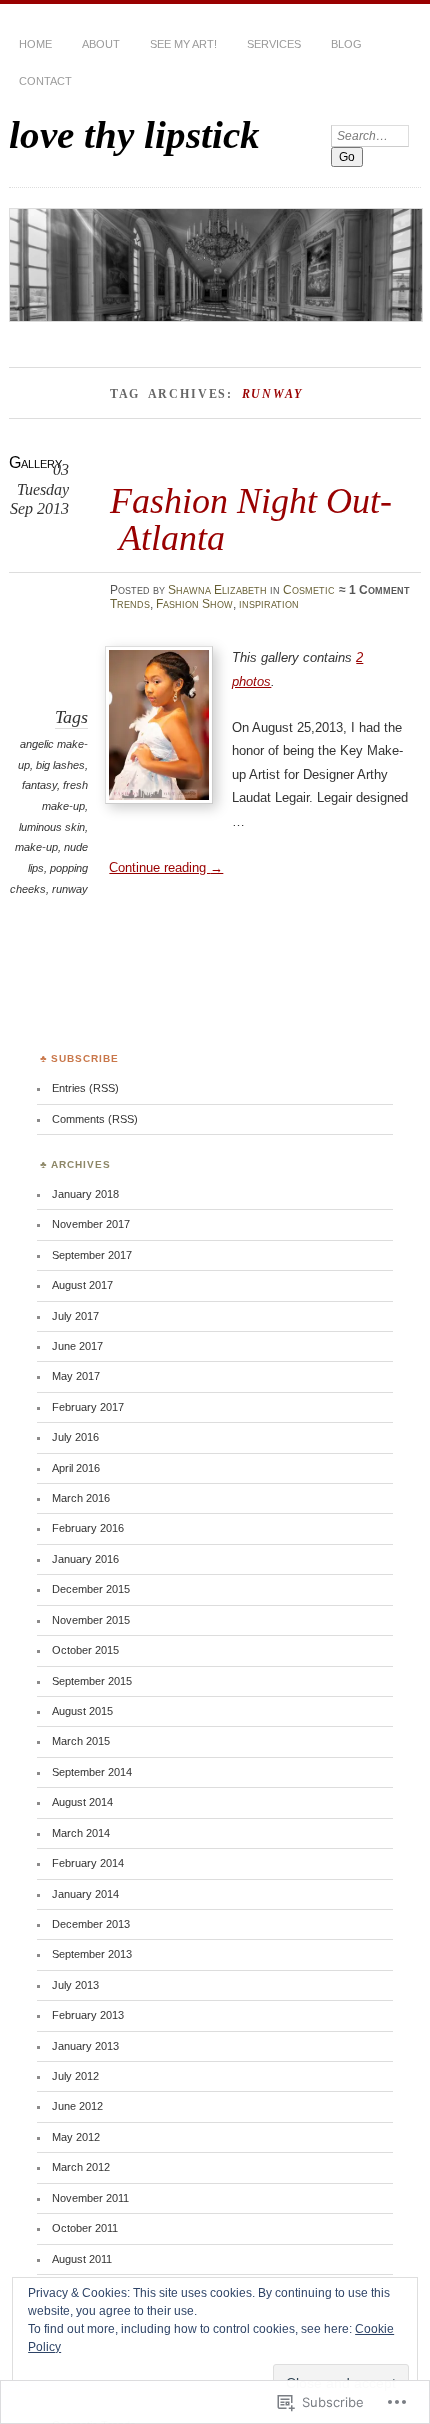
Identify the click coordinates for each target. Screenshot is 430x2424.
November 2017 (91, 1224)
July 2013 (75, 1985)
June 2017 (77, 1346)
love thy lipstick (134, 134)
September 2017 (92, 1255)
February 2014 (88, 1863)
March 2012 (81, 2167)
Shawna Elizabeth (217, 590)
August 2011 (82, 2259)
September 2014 (92, 1772)
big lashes (60, 765)
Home (35, 44)
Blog (346, 44)
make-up (36, 847)
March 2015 (81, 1741)
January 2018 (85, 1194)
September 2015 (92, 1681)
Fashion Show (194, 604)
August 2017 (82, 1285)
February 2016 (88, 1528)
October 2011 (85, 2228)
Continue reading (166, 867)
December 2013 (91, 1924)
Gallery (35, 462)
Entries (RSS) (85, 1088)
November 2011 (90, 2198)
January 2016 (85, 1559)
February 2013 (88, 2015)
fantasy (39, 785)
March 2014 (81, 1833)
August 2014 (82, 1802)
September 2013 (92, 1954)
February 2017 (88, 1407)
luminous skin (52, 827)
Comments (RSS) (95, 1119)
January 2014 (85, 1894)
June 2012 (77, 2106)
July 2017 (75, 1316)
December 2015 (91, 1589)
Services (274, 44)
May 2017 (76, 1376)
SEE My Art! (183, 44)
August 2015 (82, 1711)
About (101, 44)
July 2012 (75, 2076)
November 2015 (91, 1620)
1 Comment (379, 590)
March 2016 (81, 1498)
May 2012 (76, 2137)
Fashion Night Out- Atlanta (251, 518)
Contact (45, 81)
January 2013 (85, 2046)
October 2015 (85, 1650)
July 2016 (75, 1437)
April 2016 (76, 1468)
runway (70, 889)
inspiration (269, 604)
